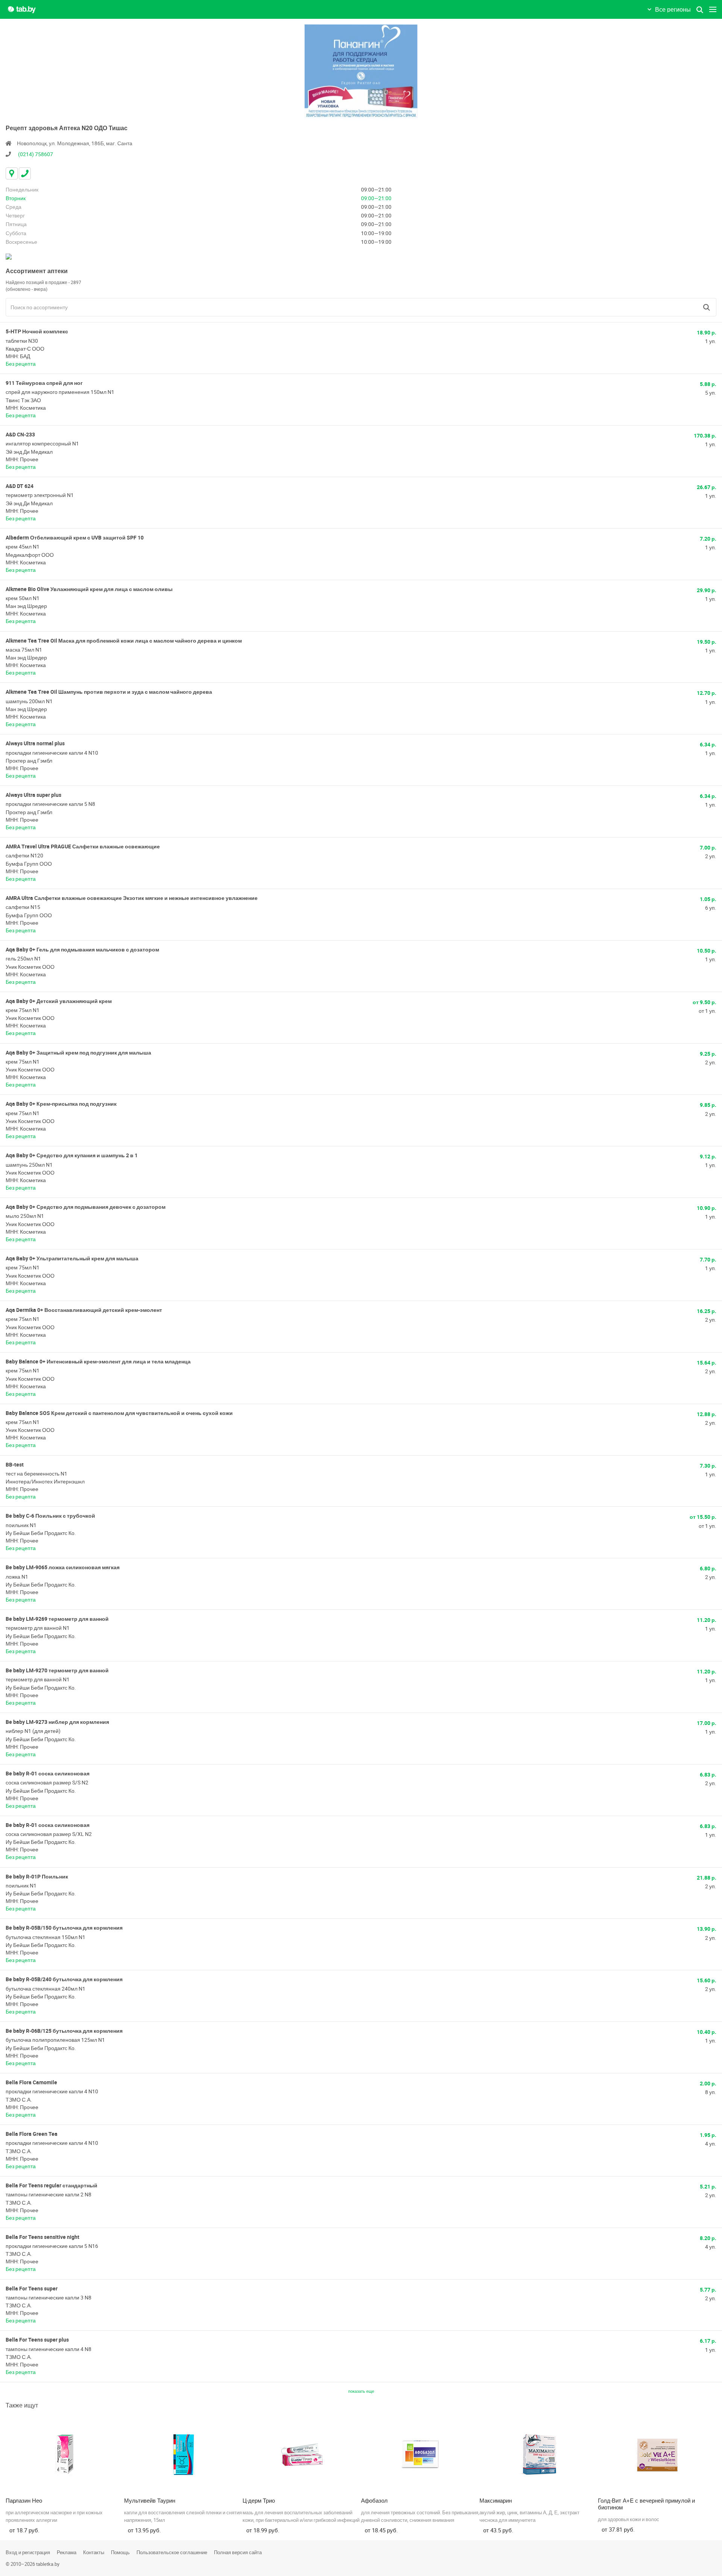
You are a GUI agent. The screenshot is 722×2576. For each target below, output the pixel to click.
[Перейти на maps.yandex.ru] (9, 256)
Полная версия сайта (238, 2552)
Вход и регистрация (28, 2552)
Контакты (94, 2552)
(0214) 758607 (36, 154)
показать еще (361, 2391)
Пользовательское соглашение (172, 2552)
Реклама (67, 2552)
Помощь (120, 2552)
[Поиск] (707, 307)
